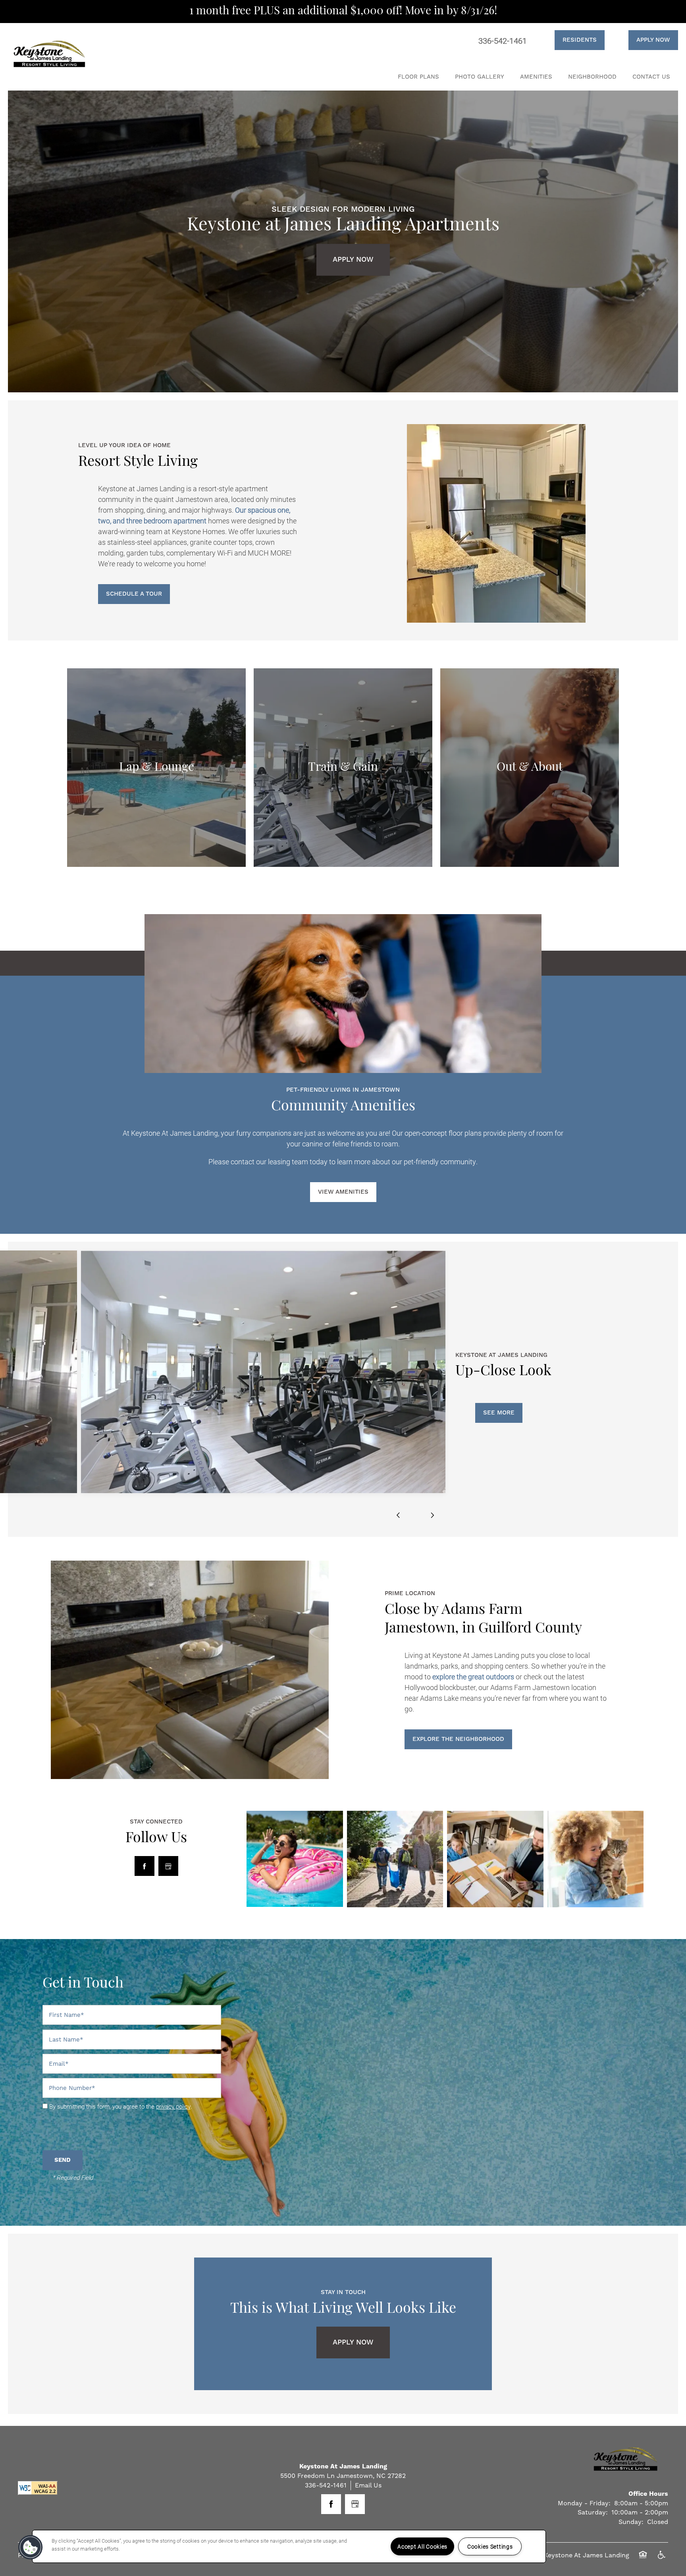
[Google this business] (168, 1866)
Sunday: (631, 2522)
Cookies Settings (490, 2546)
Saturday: (593, 2512)
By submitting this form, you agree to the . (121, 2106)
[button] (570, 40)
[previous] (398, 1515)
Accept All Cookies (422, 2546)
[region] (289, 2546)
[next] (432, 1515)
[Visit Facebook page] (145, 1866)
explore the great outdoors (473, 1677)
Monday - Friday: (584, 2503)
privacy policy (173, 2106)
